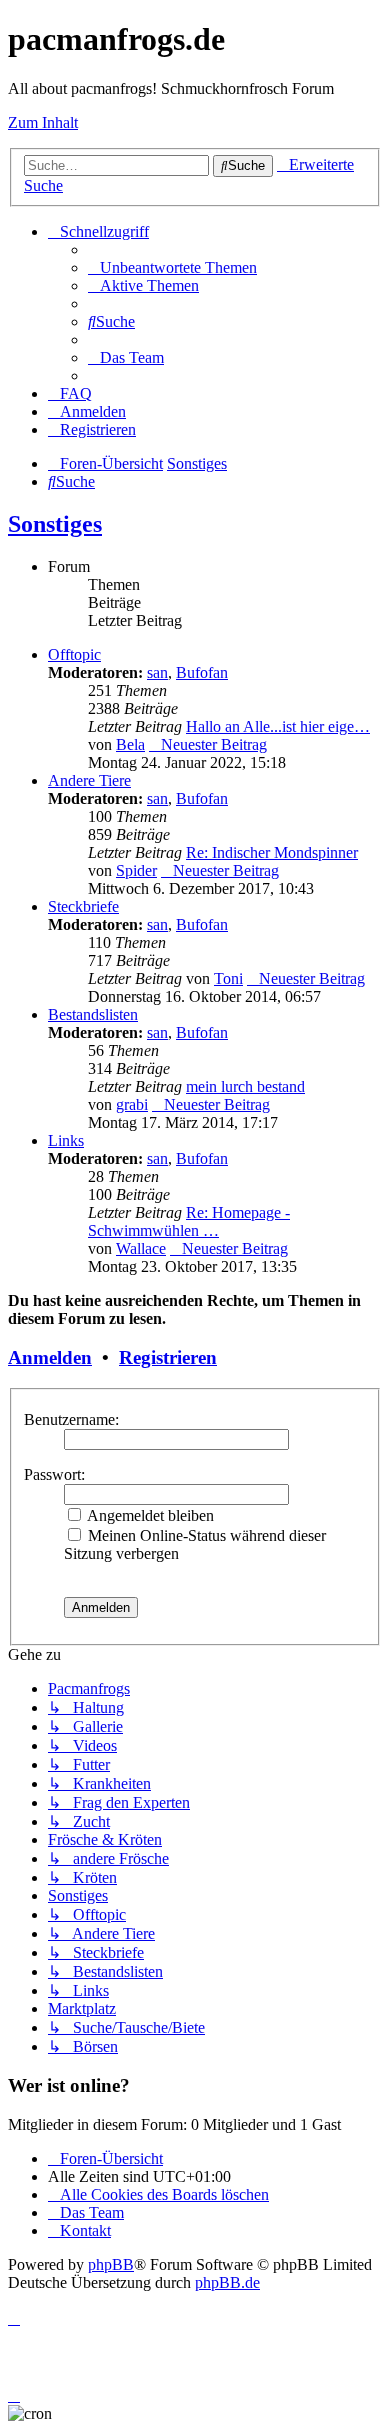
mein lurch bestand (245, 1086)
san (157, 672)
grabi (132, 1104)
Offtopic (74, 654)
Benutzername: (71, 1419)
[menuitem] (172, 267)
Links (66, 1140)
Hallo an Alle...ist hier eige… (278, 726)
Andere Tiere (89, 780)
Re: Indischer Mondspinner (272, 852)
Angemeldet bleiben (149, 1515)
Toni (228, 978)
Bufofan (202, 672)
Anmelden (50, 1357)
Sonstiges (55, 524)
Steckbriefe (83, 906)
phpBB (111, 2264)
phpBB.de (227, 2282)
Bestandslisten (93, 1014)
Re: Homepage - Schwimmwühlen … (189, 1221)
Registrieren (168, 1357)
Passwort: (54, 1474)
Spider (136, 870)
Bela (130, 744)
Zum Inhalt (43, 122)
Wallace (141, 1248)
